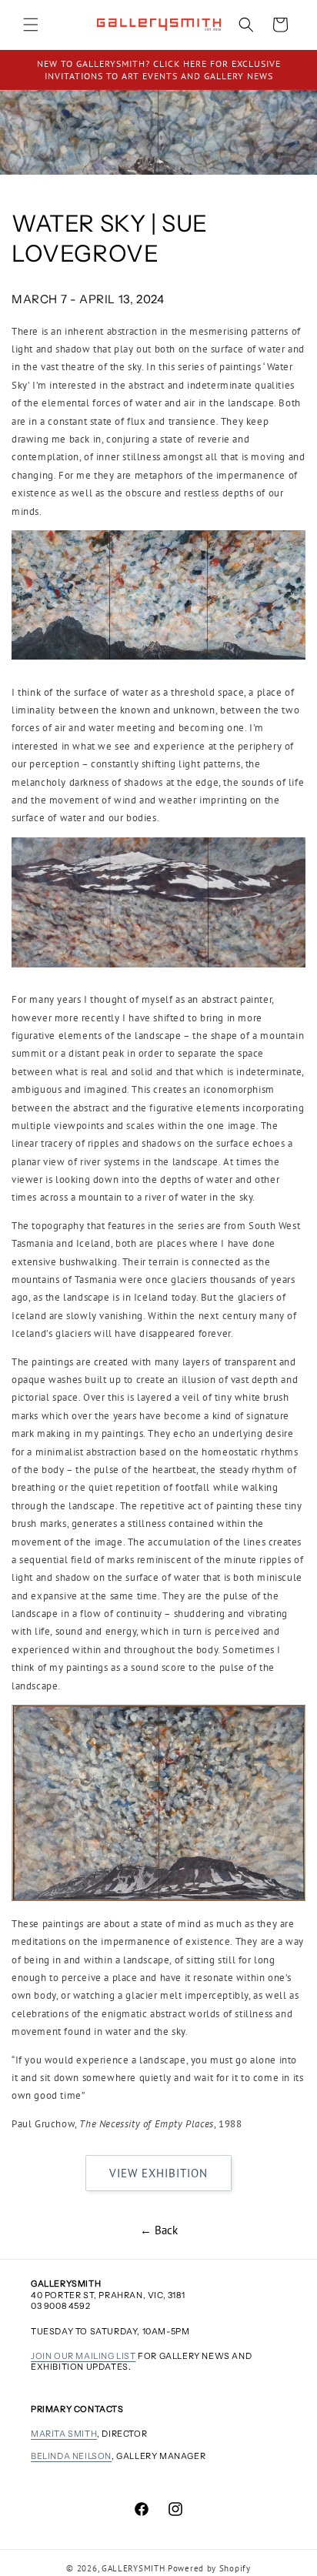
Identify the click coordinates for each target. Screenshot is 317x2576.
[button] (31, 25)
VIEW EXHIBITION (158, 2173)
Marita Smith (64, 2434)
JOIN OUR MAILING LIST (83, 2356)
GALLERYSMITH (133, 2568)
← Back (159, 2230)
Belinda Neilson (71, 2456)
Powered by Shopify (209, 2568)
